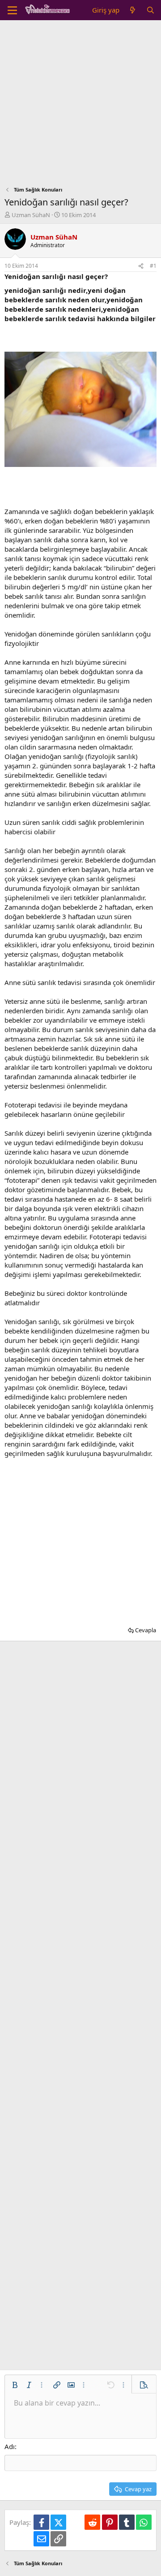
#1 (153, 266)
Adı (10, 2446)
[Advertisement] (80, 105)
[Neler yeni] (133, 10)
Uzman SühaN (31, 215)
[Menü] (12, 10)
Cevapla (146, 1630)
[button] (15, 2385)
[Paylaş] (141, 266)
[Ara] (150, 10)
